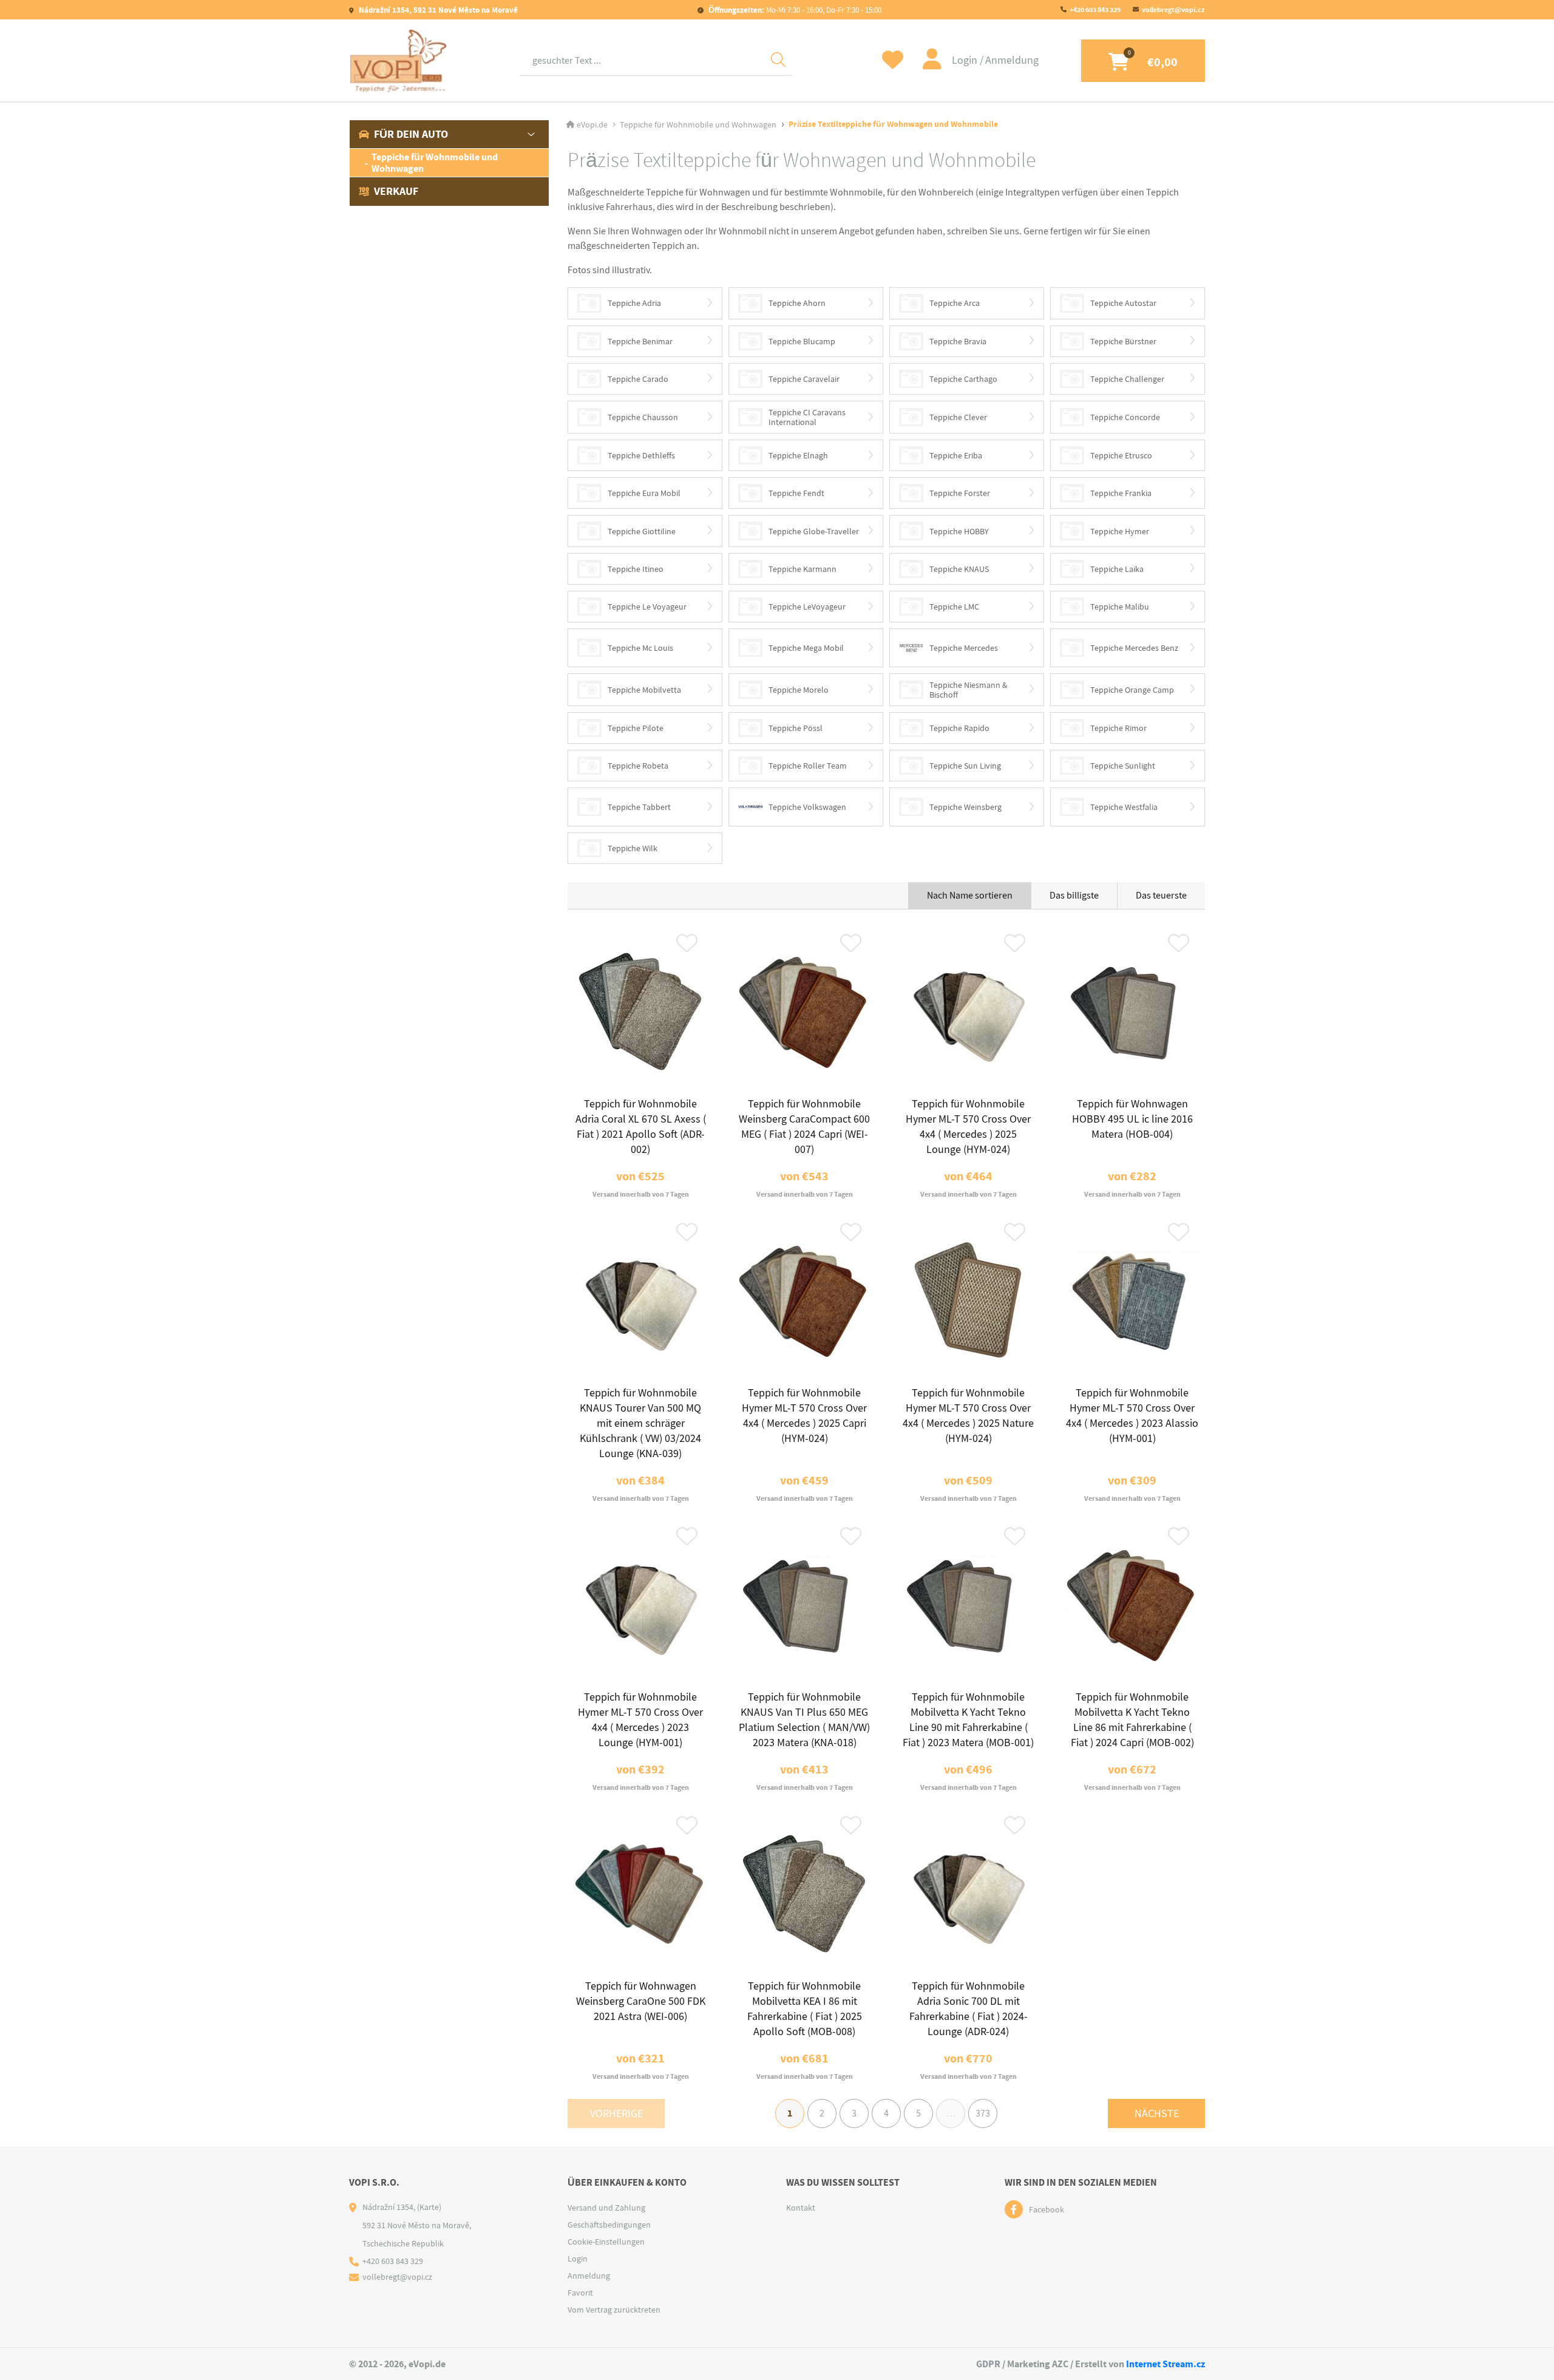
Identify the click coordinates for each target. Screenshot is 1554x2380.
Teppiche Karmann (802, 569)
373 (983, 2113)
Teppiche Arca (955, 303)
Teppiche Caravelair (804, 379)
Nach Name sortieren (970, 896)
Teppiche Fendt (796, 493)
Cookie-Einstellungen (606, 2242)
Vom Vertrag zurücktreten (614, 2310)
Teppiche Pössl (796, 728)
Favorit (580, 2293)
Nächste (1157, 2114)
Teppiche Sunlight (1123, 766)
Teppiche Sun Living (965, 766)
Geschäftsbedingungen (609, 2225)
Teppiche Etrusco (1121, 455)
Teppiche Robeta (638, 766)
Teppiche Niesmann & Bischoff (969, 690)
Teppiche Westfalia (1124, 807)
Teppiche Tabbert (639, 807)
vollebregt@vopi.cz (1173, 10)
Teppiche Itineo (636, 569)
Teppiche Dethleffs (641, 455)
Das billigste (1074, 896)
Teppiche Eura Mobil (644, 493)
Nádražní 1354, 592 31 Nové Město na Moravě (437, 10)
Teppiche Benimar (640, 341)
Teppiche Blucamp (802, 341)
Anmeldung (1012, 60)
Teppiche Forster (960, 493)
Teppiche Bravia (958, 341)
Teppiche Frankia (1121, 493)
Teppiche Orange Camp (1132, 690)
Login (966, 60)
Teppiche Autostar (1123, 303)
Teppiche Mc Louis (640, 648)
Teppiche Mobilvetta (644, 690)
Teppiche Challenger (1127, 379)
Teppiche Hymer (1120, 531)
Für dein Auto (411, 134)
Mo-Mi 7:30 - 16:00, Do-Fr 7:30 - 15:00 (795, 10)
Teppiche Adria (634, 303)
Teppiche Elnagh (798, 455)
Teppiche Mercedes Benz (1134, 648)
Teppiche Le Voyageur (647, 607)
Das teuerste (1161, 896)
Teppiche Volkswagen (807, 807)
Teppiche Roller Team (808, 766)
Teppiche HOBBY (959, 531)
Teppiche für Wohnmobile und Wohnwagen (435, 163)
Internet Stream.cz (1165, 2364)
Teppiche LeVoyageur (807, 607)
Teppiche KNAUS (959, 569)
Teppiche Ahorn (797, 303)
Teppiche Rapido (959, 728)
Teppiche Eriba (956, 455)
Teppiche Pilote (636, 728)
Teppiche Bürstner (1123, 341)
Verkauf (396, 191)
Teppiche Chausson (643, 417)
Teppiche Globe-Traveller (814, 531)
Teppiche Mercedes (964, 648)
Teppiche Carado (638, 379)
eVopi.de (592, 124)
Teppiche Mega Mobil (806, 648)
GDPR (988, 2364)
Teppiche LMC (954, 607)
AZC (1060, 2364)
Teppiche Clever (958, 417)
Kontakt (801, 2208)
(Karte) (429, 2207)
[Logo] (399, 60)
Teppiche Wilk (633, 848)
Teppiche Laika (1117, 569)
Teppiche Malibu (1120, 607)
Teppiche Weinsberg (965, 807)
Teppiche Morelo (799, 690)
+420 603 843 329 (1095, 10)
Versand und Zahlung (606, 2208)
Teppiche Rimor (1118, 728)
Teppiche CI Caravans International (807, 417)
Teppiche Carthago (963, 379)
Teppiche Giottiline (642, 531)
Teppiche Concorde (1125, 417)
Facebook (1047, 2209)
